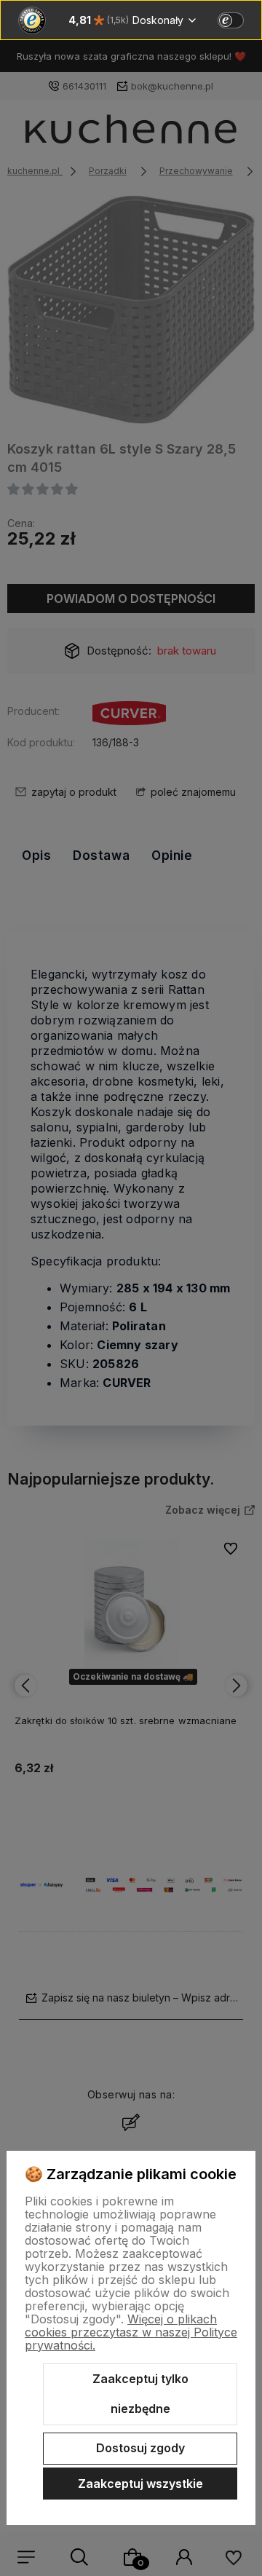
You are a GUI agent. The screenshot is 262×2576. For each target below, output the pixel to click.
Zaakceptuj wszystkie (140, 2484)
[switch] (231, 20)
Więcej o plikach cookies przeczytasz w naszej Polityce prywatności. (131, 2332)
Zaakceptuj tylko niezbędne (140, 2394)
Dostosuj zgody (140, 2448)
